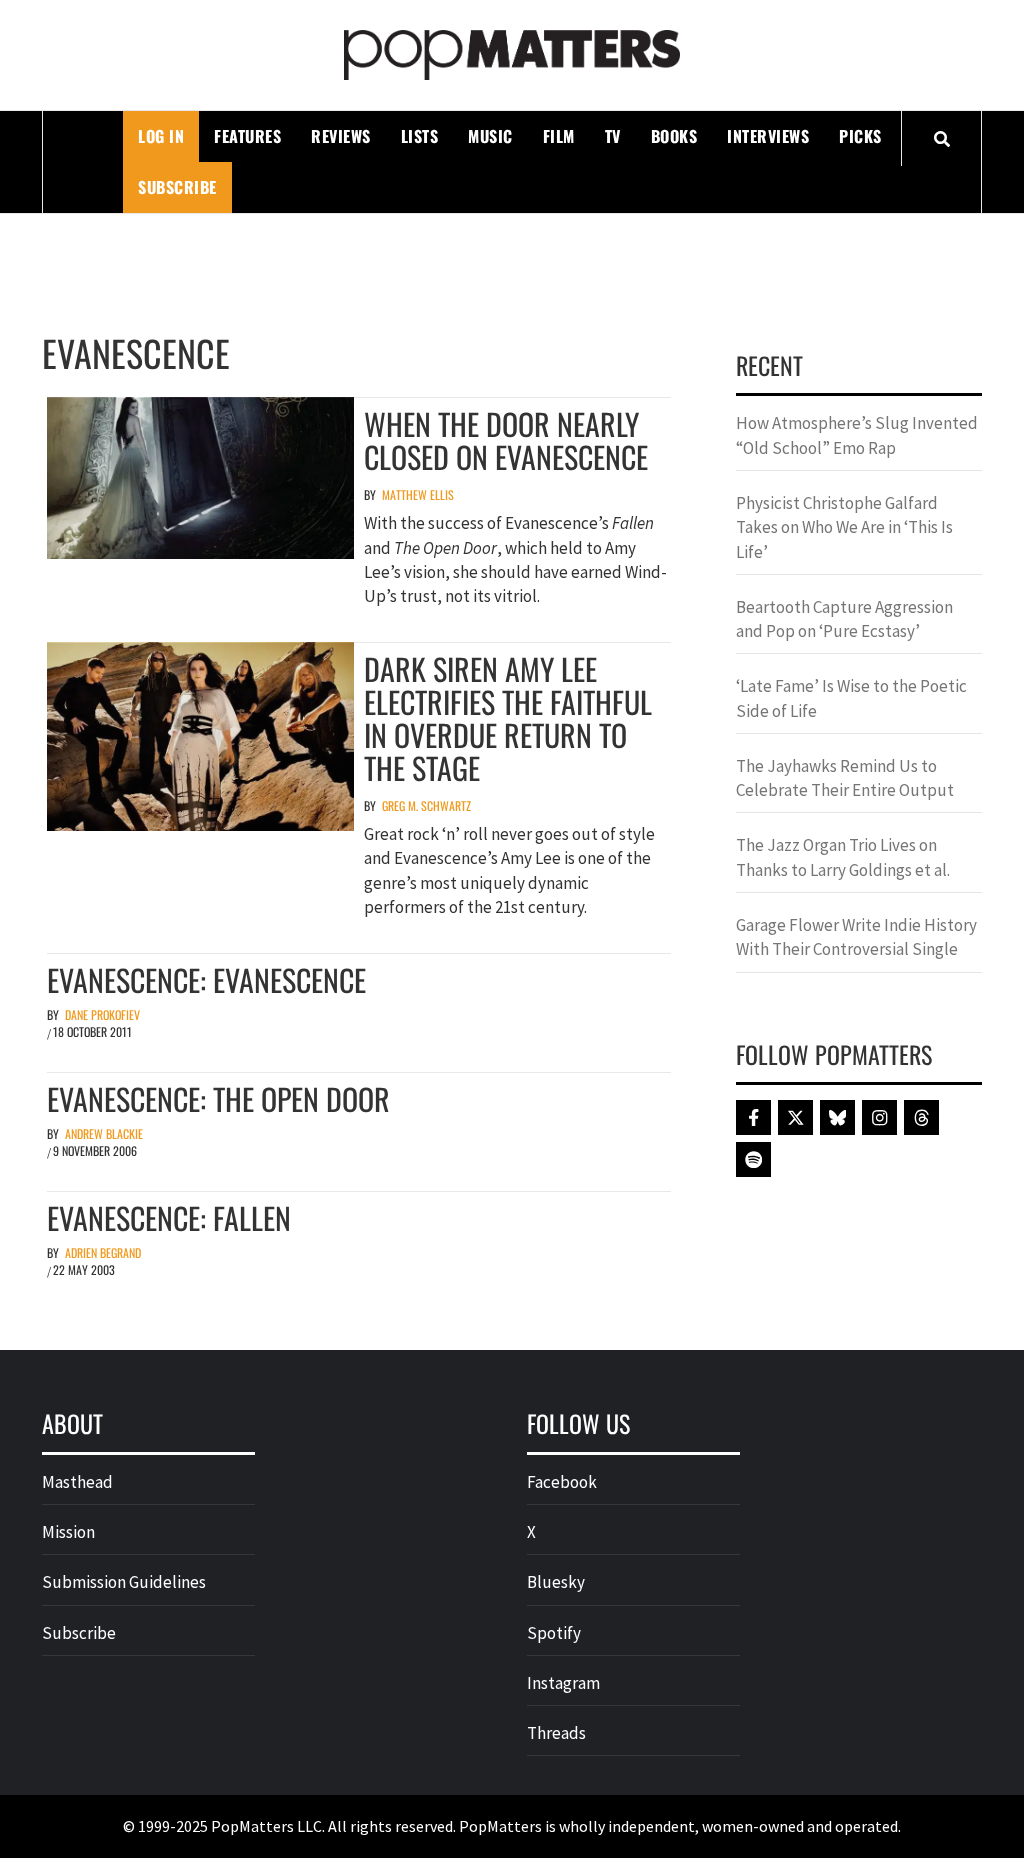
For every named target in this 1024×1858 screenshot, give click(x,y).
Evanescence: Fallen (169, 1217)
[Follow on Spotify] (753, 1159)
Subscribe (177, 187)
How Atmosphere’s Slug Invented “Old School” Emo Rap (857, 435)
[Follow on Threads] (921, 1117)
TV (613, 136)
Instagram (563, 1683)
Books (674, 136)
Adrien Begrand (103, 1252)
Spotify (554, 1633)
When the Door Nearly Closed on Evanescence (506, 440)
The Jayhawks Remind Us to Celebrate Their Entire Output (845, 778)
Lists (420, 136)
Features (247, 136)
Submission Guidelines (124, 1582)
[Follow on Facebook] (753, 1117)
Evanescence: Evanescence (206, 979)
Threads (556, 1733)
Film (559, 136)
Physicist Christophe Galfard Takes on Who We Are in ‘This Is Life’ (844, 527)
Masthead (77, 1482)
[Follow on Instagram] (879, 1117)
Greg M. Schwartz (426, 805)
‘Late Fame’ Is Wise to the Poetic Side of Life (851, 698)
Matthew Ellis (418, 494)
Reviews (341, 136)
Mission (68, 1532)
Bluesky (556, 1582)
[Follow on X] (795, 1117)
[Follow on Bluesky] (837, 1117)
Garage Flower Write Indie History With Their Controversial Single (856, 937)
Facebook (562, 1482)
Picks (860, 136)
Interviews (768, 136)
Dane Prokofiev (102, 1014)
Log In (161, 136)
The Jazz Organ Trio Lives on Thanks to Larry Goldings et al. (843, 857)
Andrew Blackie (104, 1133)
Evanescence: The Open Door (218, 1098)
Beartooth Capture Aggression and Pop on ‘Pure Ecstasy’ (844, 619)
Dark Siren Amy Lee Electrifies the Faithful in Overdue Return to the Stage (508, 718)
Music (490, 136)
